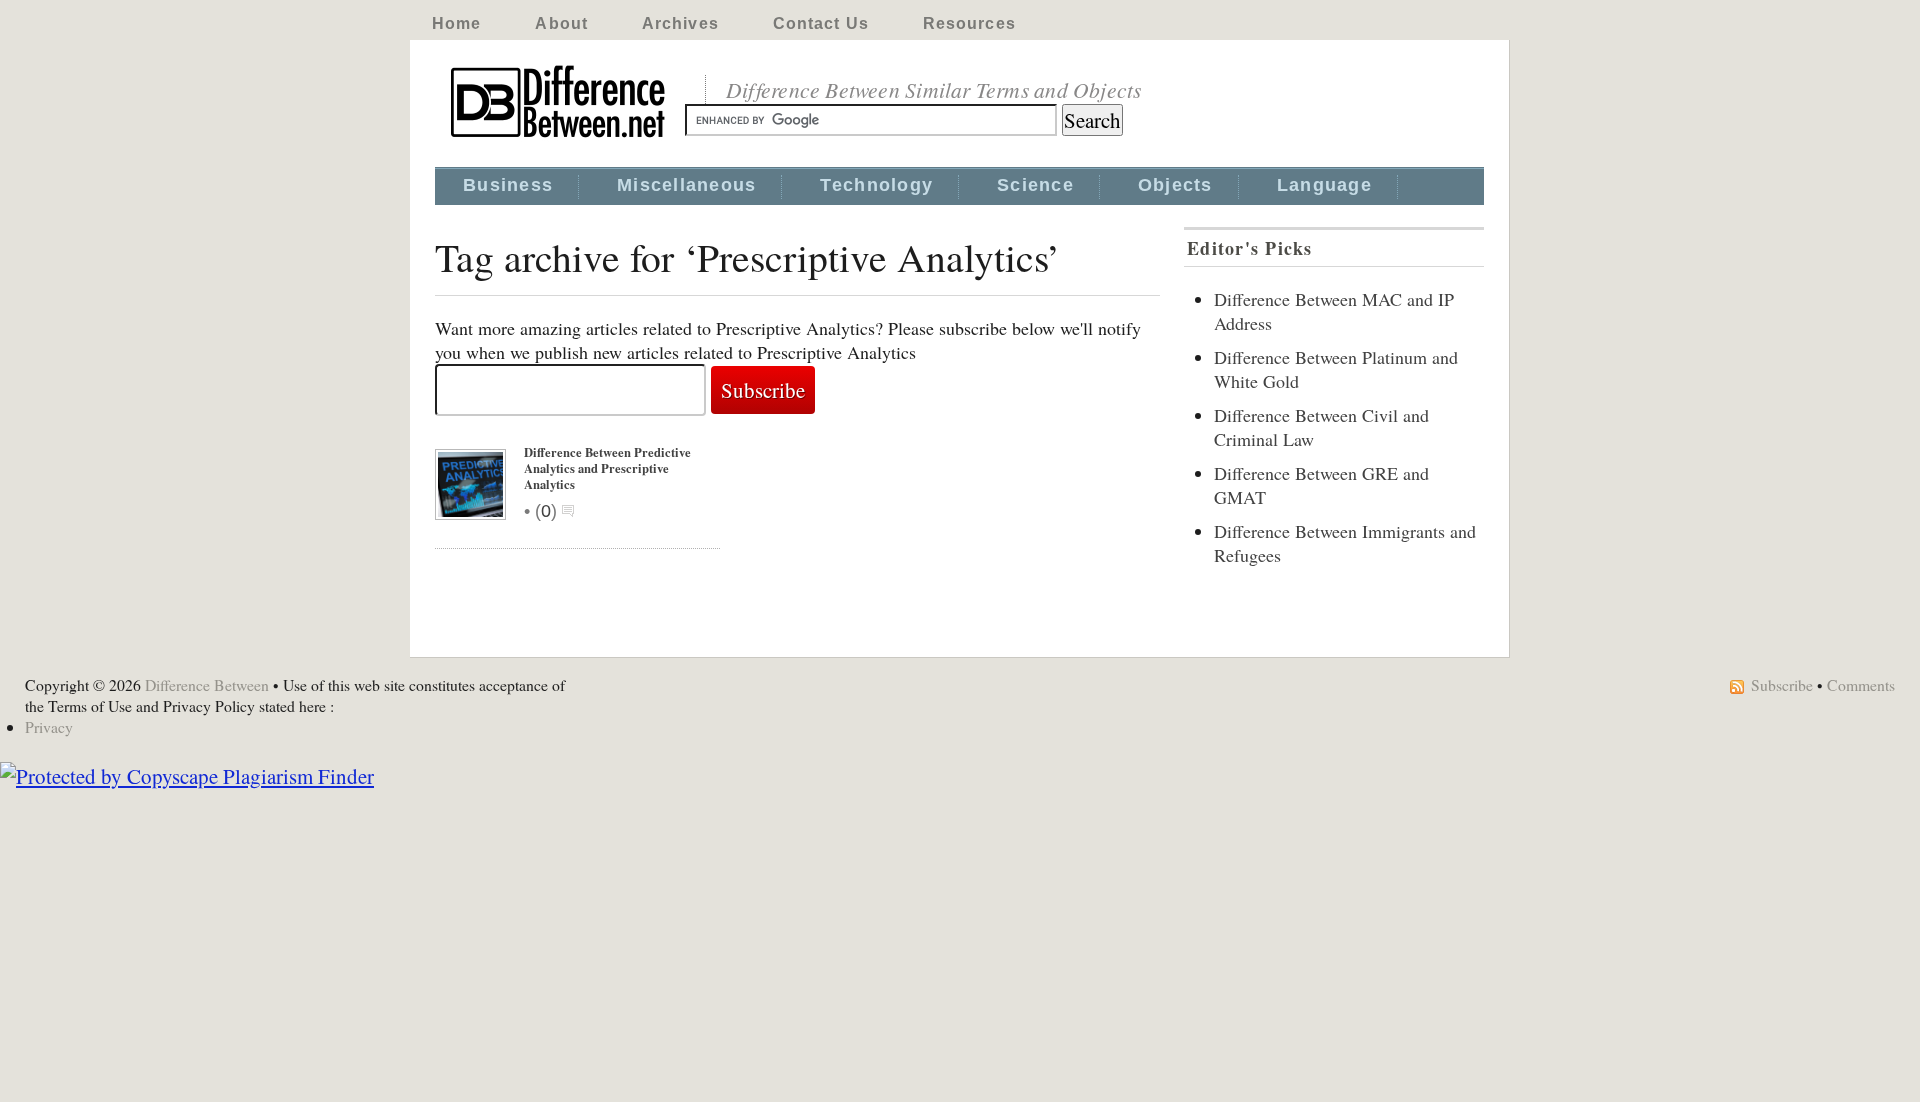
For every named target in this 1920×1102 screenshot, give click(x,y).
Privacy (49, 726)
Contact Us (821, 23)
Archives (680, 23)
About (561, 23)
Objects (1175, 185)
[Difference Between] (560, 138)
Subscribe (1782, 684)
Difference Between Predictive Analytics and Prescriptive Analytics (607, 468)
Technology (876, 185)
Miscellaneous (686, 185)
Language (1324, 185)
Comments (1861, 684)
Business (508, 185)
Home (456, 23)
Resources (969, 23)
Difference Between (207, 684)
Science (1035, 185)
